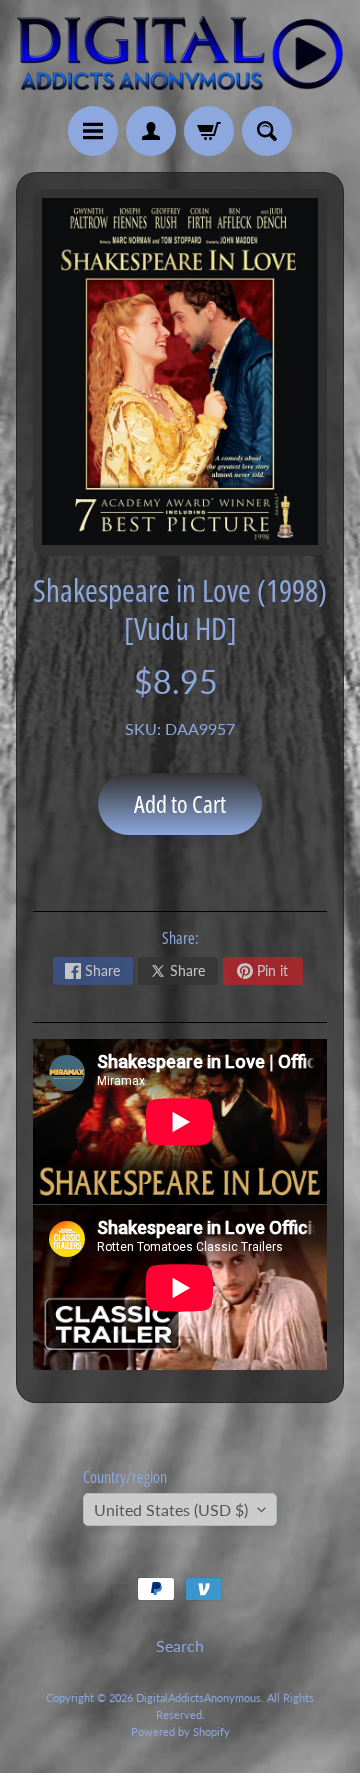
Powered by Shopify (180, 1731)
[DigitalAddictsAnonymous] (180, 53)
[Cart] (209, 131)
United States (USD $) (171, 1509)
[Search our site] (267, 131)
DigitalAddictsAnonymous (198, 1697)
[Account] (151, 131)
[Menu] (93, 131)
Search (180, 1645)
